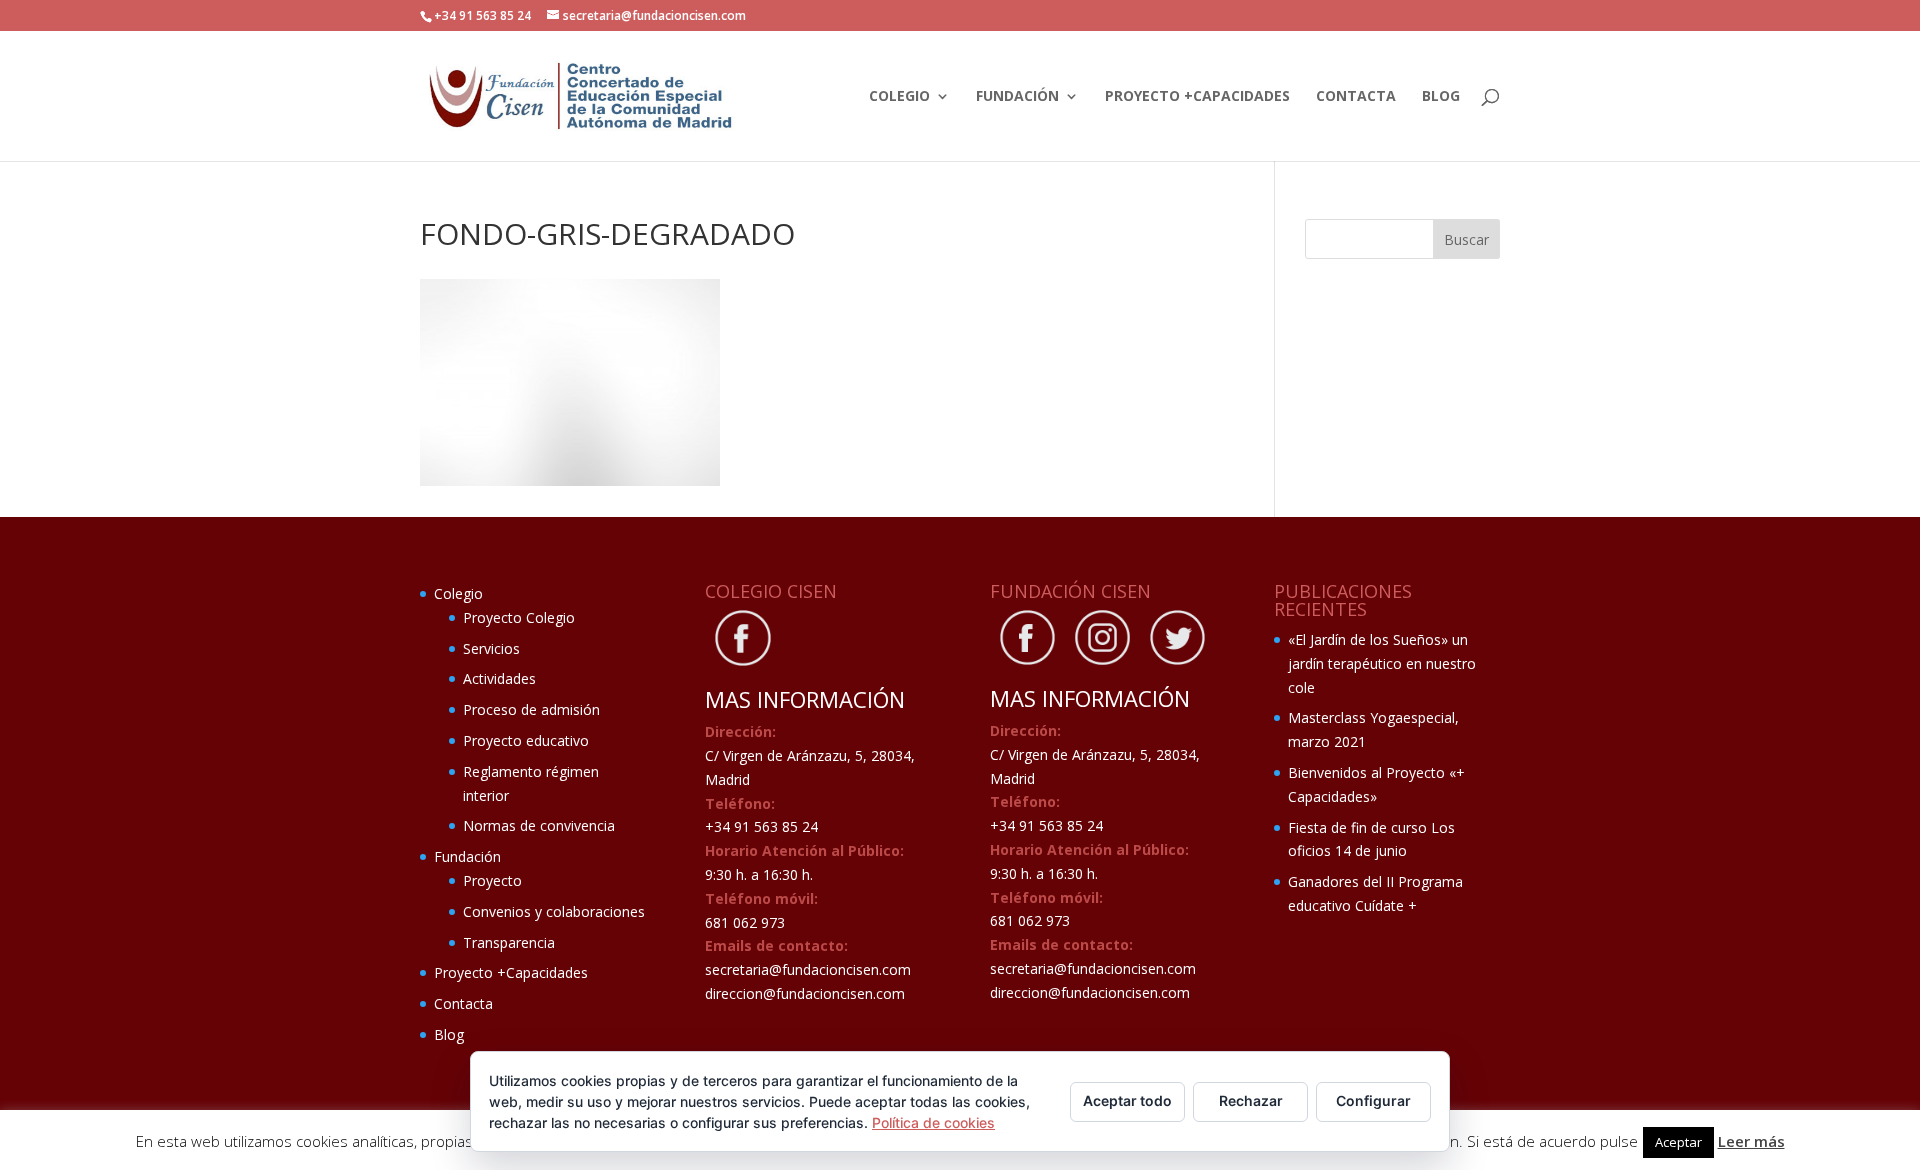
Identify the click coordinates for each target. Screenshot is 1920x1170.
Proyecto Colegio (519, 617)
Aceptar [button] (1678, 1142)
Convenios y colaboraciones (554, 911)
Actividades (499, 678)
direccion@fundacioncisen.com (805, 993)
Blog (1441, 97)
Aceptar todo (1127, 1100)
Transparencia (509, 942)
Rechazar (1251, 1100)
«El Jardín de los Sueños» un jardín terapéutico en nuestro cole (1382, 663)
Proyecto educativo (526, 740)
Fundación (1017, 97)
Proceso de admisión (531, 709)
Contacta (1356, 97)
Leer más (1751, 1141)
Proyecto (492, 880)
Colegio (899, 97)
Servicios (491, 648)
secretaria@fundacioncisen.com (808, 969)
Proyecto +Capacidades (1197, 97)
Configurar (1373, 1100)
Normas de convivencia (539, 825)
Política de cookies (933, 1122)
